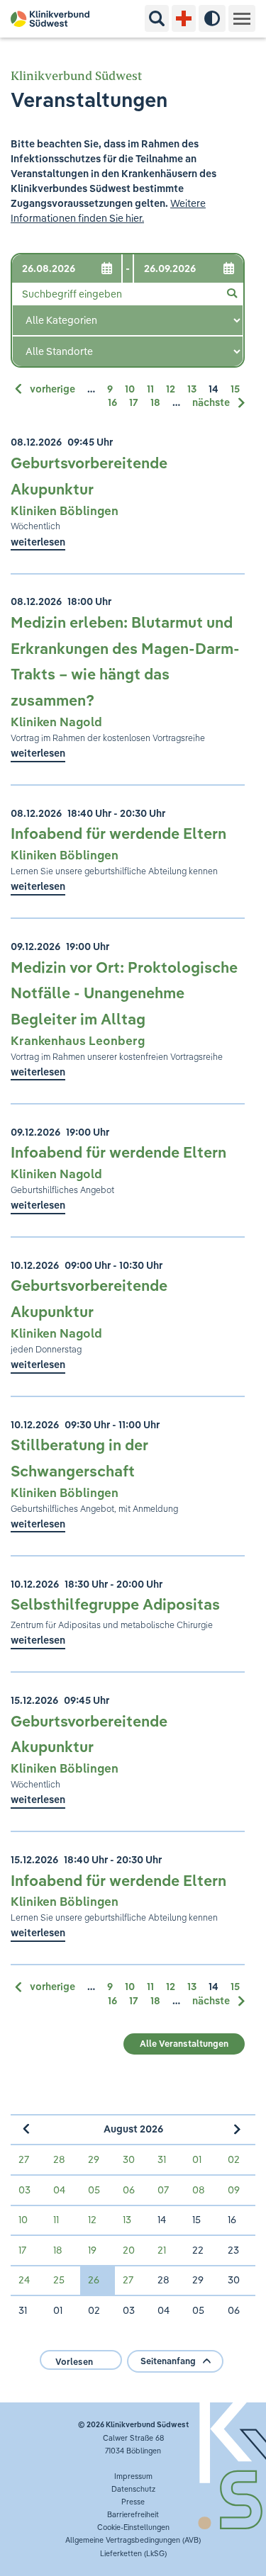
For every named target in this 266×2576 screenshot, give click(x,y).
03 (24, 2190)
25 (59, 2280)
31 (162, 2159)
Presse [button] (133, 2502)
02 (234, 2159)
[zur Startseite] (55, 19)
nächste (212, 402)
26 (94, 2280)
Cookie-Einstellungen (133, 2527)
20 (129, 2250)
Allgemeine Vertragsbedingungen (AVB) (133, 2540)
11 (151, 389)
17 (135, 402)
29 (94, 2159)
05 (94, 2190)
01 (197, 2159)
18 (156, 402)
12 (172, 389)
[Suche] (157, 18)
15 (235, 389)
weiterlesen (38, 542)
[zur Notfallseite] (184, 18)
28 (59, 2159)
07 (163, 2190)
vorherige (54, 389)
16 (113, 402)
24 (24, 2280)
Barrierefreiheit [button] (133, 2514)
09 (234, 2190)
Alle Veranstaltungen (184, 2044)
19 (92, 2250)
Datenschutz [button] (133, 2489)
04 (59, 2190)
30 (129, 2159)
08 (199, 2190)
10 (131, 389)
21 (162, 2250)
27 (24, 2159)
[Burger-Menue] (242, 18)
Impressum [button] (133, 2476)
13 (193, 389)
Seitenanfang (168, 2361)
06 (129, 2190)
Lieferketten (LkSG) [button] (133, 2553)
